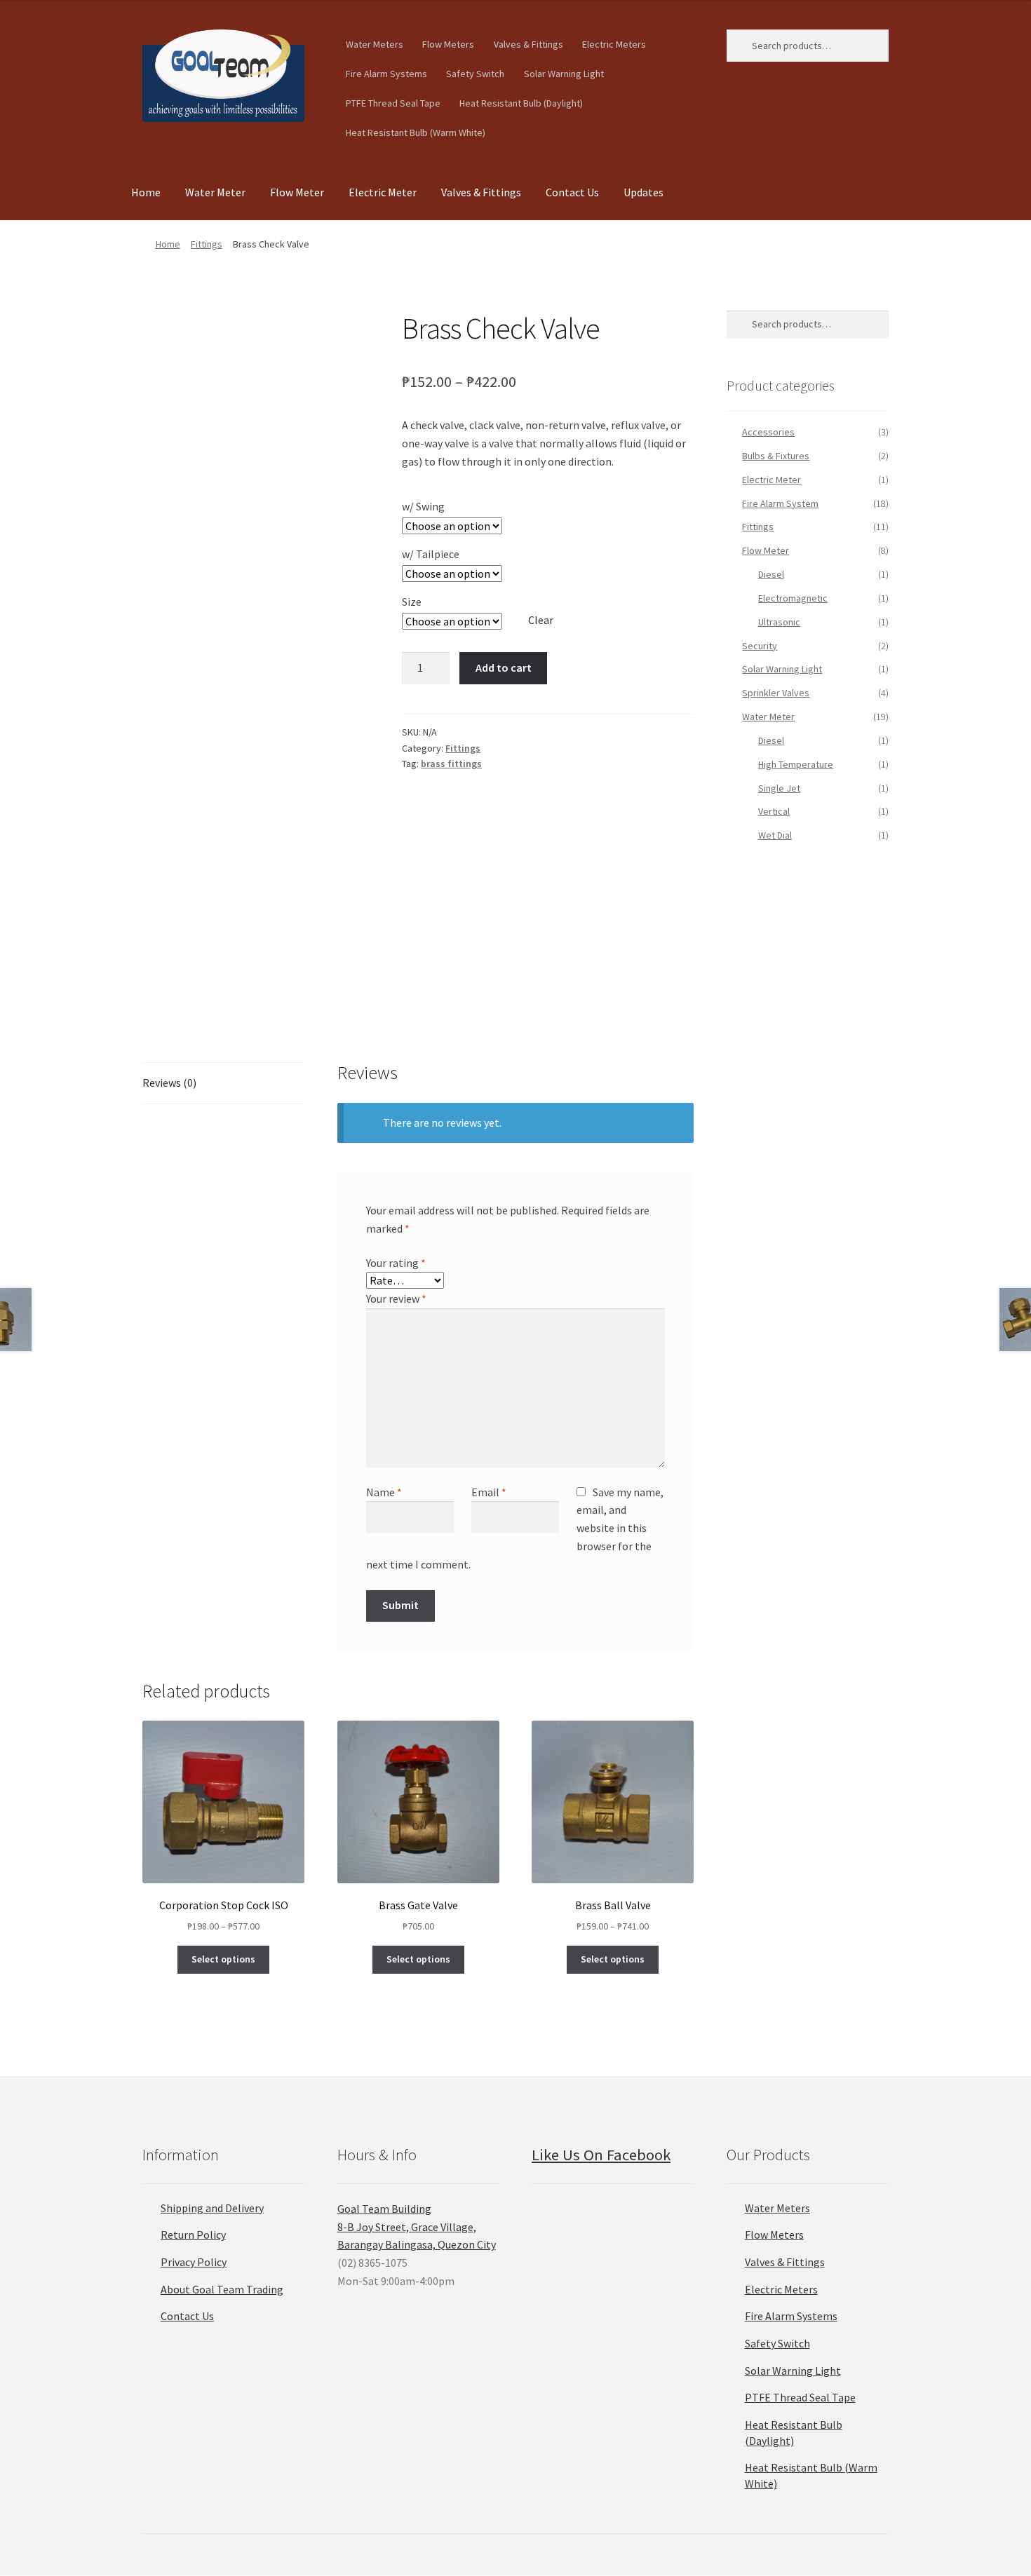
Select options (223, 1959)
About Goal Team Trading (222, 2289)
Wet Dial (775, 835)
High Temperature (796, 764)
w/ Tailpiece (431, 554)
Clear (541, 620)
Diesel (771, 574)
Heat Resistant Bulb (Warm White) (416, 133)
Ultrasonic (779, 622)
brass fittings (451, 764)
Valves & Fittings (528, 44)
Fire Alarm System (780, 503)
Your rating (396, 1263)
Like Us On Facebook (601, 2155)
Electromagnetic (793, 598)
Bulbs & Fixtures (776, 456)
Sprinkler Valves (776, 693)
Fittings (207, 244)
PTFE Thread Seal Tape (393, 103)
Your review (396, 1299)
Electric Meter (383, 192)
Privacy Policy (194, 2262)
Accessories (768, 432)
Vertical (774, 811)
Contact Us (572, 192)
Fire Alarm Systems (386, 74)
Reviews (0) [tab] (169, 1083)
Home (146, 192)
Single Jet (779, 788)
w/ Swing (423, 506)
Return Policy (193, 2235)
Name (384, 1492)
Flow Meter (297, 192)
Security (760, 646)
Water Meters (375, 44)
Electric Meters (614, 44)
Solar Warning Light (564, 74)
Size (412, 602)
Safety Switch (475, 74)
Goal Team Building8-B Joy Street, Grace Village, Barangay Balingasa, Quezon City (417, 2227)
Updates (643, 192)
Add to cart (504, 667)
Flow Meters (448, 44)
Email (489, 1492)
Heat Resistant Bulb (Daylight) (521, 103)
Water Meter (215, 192)
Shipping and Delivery (212, 2208)
